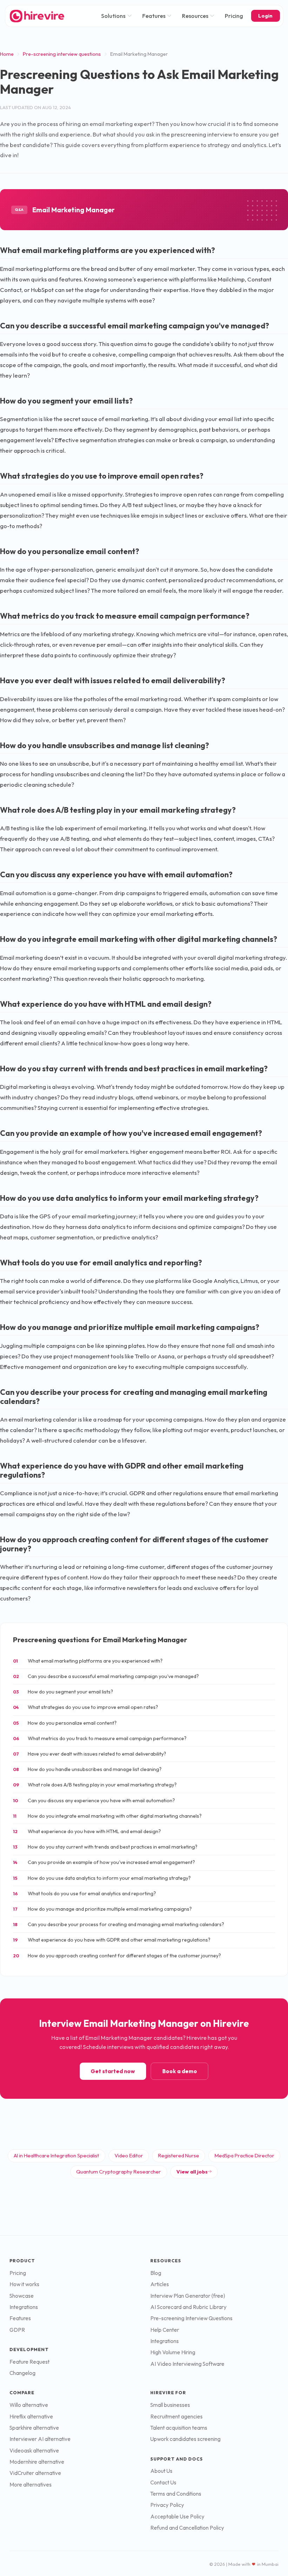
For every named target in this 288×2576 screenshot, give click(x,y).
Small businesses (170, 2405)
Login (265, 16)
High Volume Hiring (173, 2352)
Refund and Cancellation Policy (187, 2528)
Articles (160, 2284)
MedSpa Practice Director (244, 2155)
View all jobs (192, 2172)
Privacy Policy (167, 2505)
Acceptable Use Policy (177, 2517)
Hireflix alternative (31, 2417)
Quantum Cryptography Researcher (119, 2172)
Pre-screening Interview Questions (191, 2318)
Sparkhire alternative (34, 2428)
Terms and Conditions (176, 2494)
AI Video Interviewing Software (187, 2364)
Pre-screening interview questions (62, 54)
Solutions (113, 16)
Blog (156, 2273)
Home (7, 54)
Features (154, 16)
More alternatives (31, 2485)
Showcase (22, 2296)
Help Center (165, 2330)
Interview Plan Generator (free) (188, 2296)
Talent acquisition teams (179, 2428)
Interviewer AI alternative (40, 2439)
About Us (161, 2471)
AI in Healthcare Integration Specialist (56, 2155)
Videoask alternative (34, 2451)
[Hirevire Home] (37, 16)
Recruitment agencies (176, 2417)
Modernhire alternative (37, 2462)
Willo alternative (29, 2405)
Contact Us (163, 2482)
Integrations (24, 2307)
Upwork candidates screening (185, 2439)
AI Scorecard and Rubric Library (188, 2307)
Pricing (234, 16)
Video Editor (129, 2155)
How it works (24, 2284)
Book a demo (180, 2071)
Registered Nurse (179, 2155)
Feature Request (30, 2362)
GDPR (17, 2330)
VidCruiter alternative (35, 2473)
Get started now (113, 2071)
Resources (195, 16)
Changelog (22, 2373)
